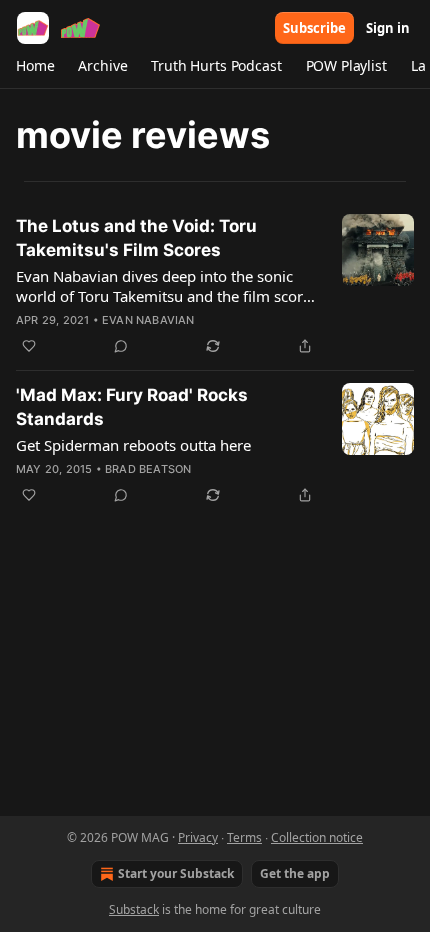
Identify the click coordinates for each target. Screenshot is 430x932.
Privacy (198, 837)
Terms (244, 837)
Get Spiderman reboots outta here (133, 445)
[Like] (29, 346)
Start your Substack (176, 873)
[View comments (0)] (121, 346)
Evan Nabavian (148, 320)
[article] (215, 286)
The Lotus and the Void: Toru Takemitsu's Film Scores (136, 238)
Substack (134, 909)
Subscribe (314, 28)
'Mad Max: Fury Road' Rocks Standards (132, 407)
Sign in (388, 28)
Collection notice (317, 837)
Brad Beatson (148, 469)
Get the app (295, 873)
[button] (35, 66)
